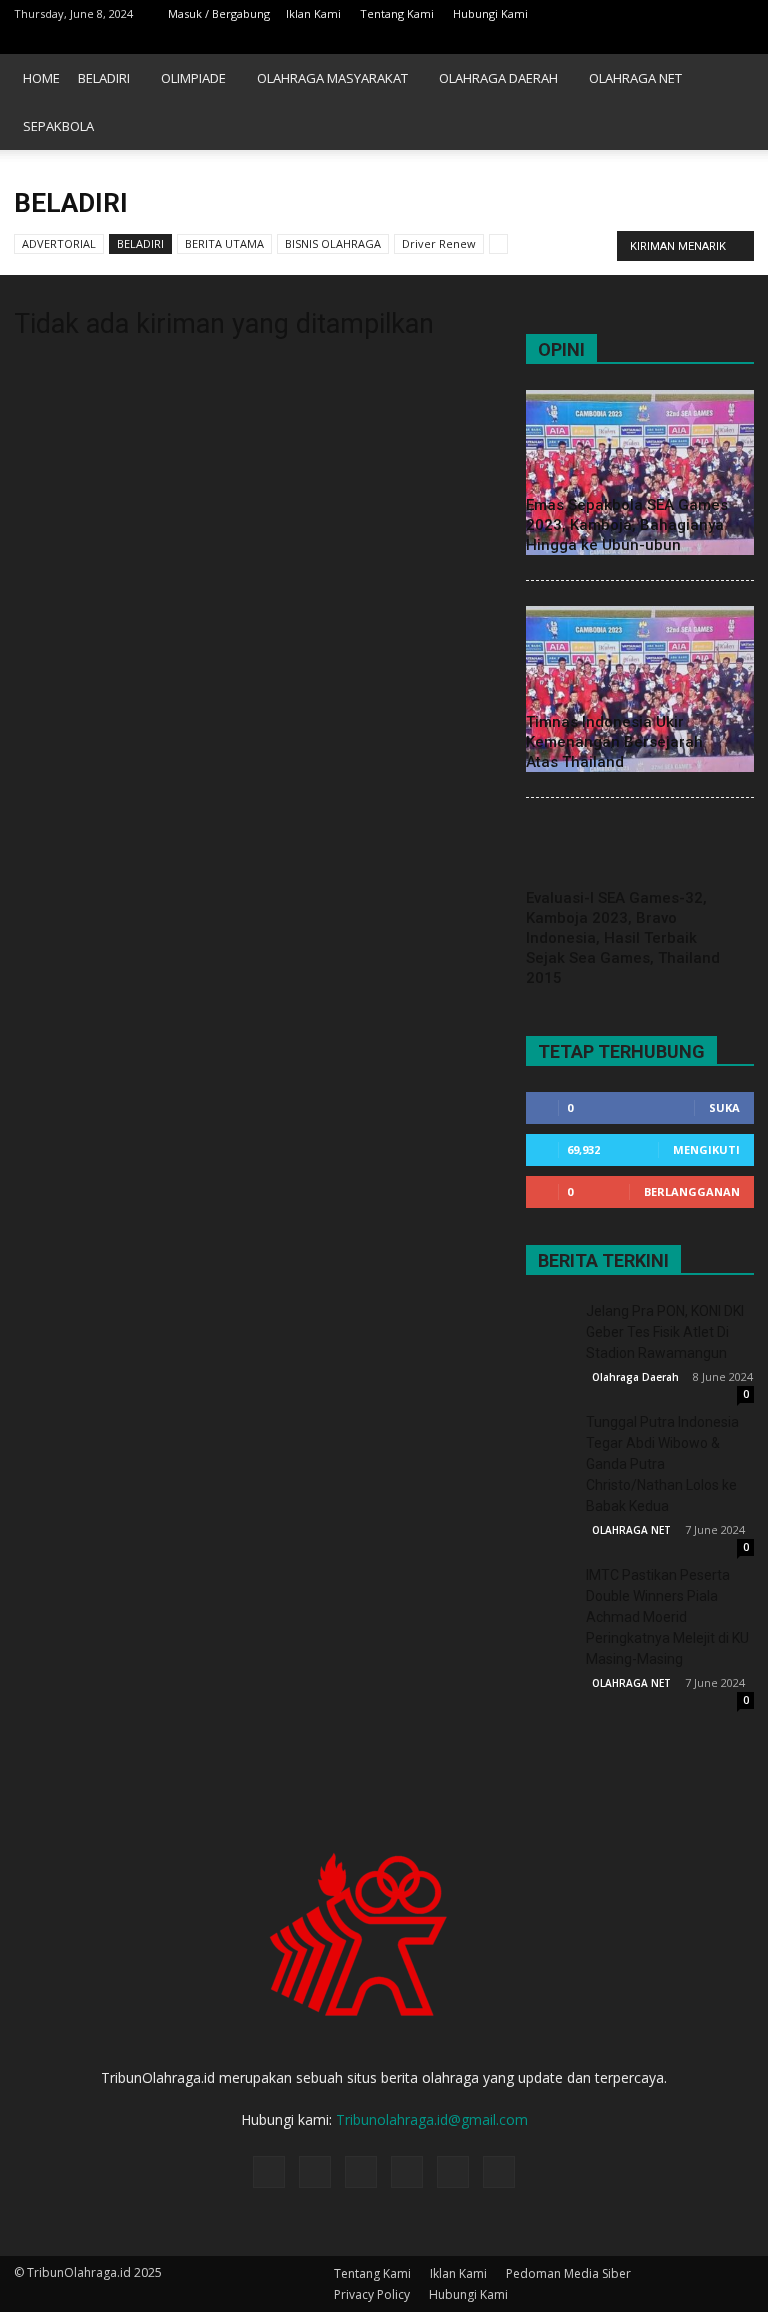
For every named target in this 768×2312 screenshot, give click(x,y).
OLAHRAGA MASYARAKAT (332, 78)
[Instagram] (640, 40)
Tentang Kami (397, 13)
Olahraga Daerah (635, 1377)
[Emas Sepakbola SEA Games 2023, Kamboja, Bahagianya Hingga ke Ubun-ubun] (640, 472)
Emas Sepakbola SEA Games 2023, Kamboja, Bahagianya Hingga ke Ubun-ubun (627, 525)
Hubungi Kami (490, 13)
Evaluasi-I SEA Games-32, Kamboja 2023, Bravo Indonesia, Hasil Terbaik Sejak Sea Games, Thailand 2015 (623, 938)
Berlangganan (692, 1191)
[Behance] (574, 40)
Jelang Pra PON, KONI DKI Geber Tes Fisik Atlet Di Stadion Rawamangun (665, 1332)
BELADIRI (104, 78)
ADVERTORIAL (59, 243)
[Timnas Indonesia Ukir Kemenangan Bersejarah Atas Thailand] (640, 688)
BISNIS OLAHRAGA (333, 243)
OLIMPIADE (193, 78)
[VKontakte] (739, 40)
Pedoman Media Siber (568, 2273)
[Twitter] (673, 40)
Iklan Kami (313, 13)
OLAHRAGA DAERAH (498, 78)
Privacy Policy (372, 2294)
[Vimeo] (706, 40)
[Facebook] (607, 40)
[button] (730, 102)
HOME (41, 78)
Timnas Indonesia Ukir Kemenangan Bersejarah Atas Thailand (614, 742)
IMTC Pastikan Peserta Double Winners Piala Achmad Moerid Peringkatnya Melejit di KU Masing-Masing (667, 1617)
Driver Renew (439, 243)
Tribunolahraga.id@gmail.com (432, 2119)
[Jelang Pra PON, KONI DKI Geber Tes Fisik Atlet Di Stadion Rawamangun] (551, 1326)
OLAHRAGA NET (635, 78)
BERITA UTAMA (224, 243)
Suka (724, 1107)
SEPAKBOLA (58, 126)
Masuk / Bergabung (219, 13)
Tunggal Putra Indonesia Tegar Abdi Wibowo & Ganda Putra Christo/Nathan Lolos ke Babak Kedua (662, 1464)
